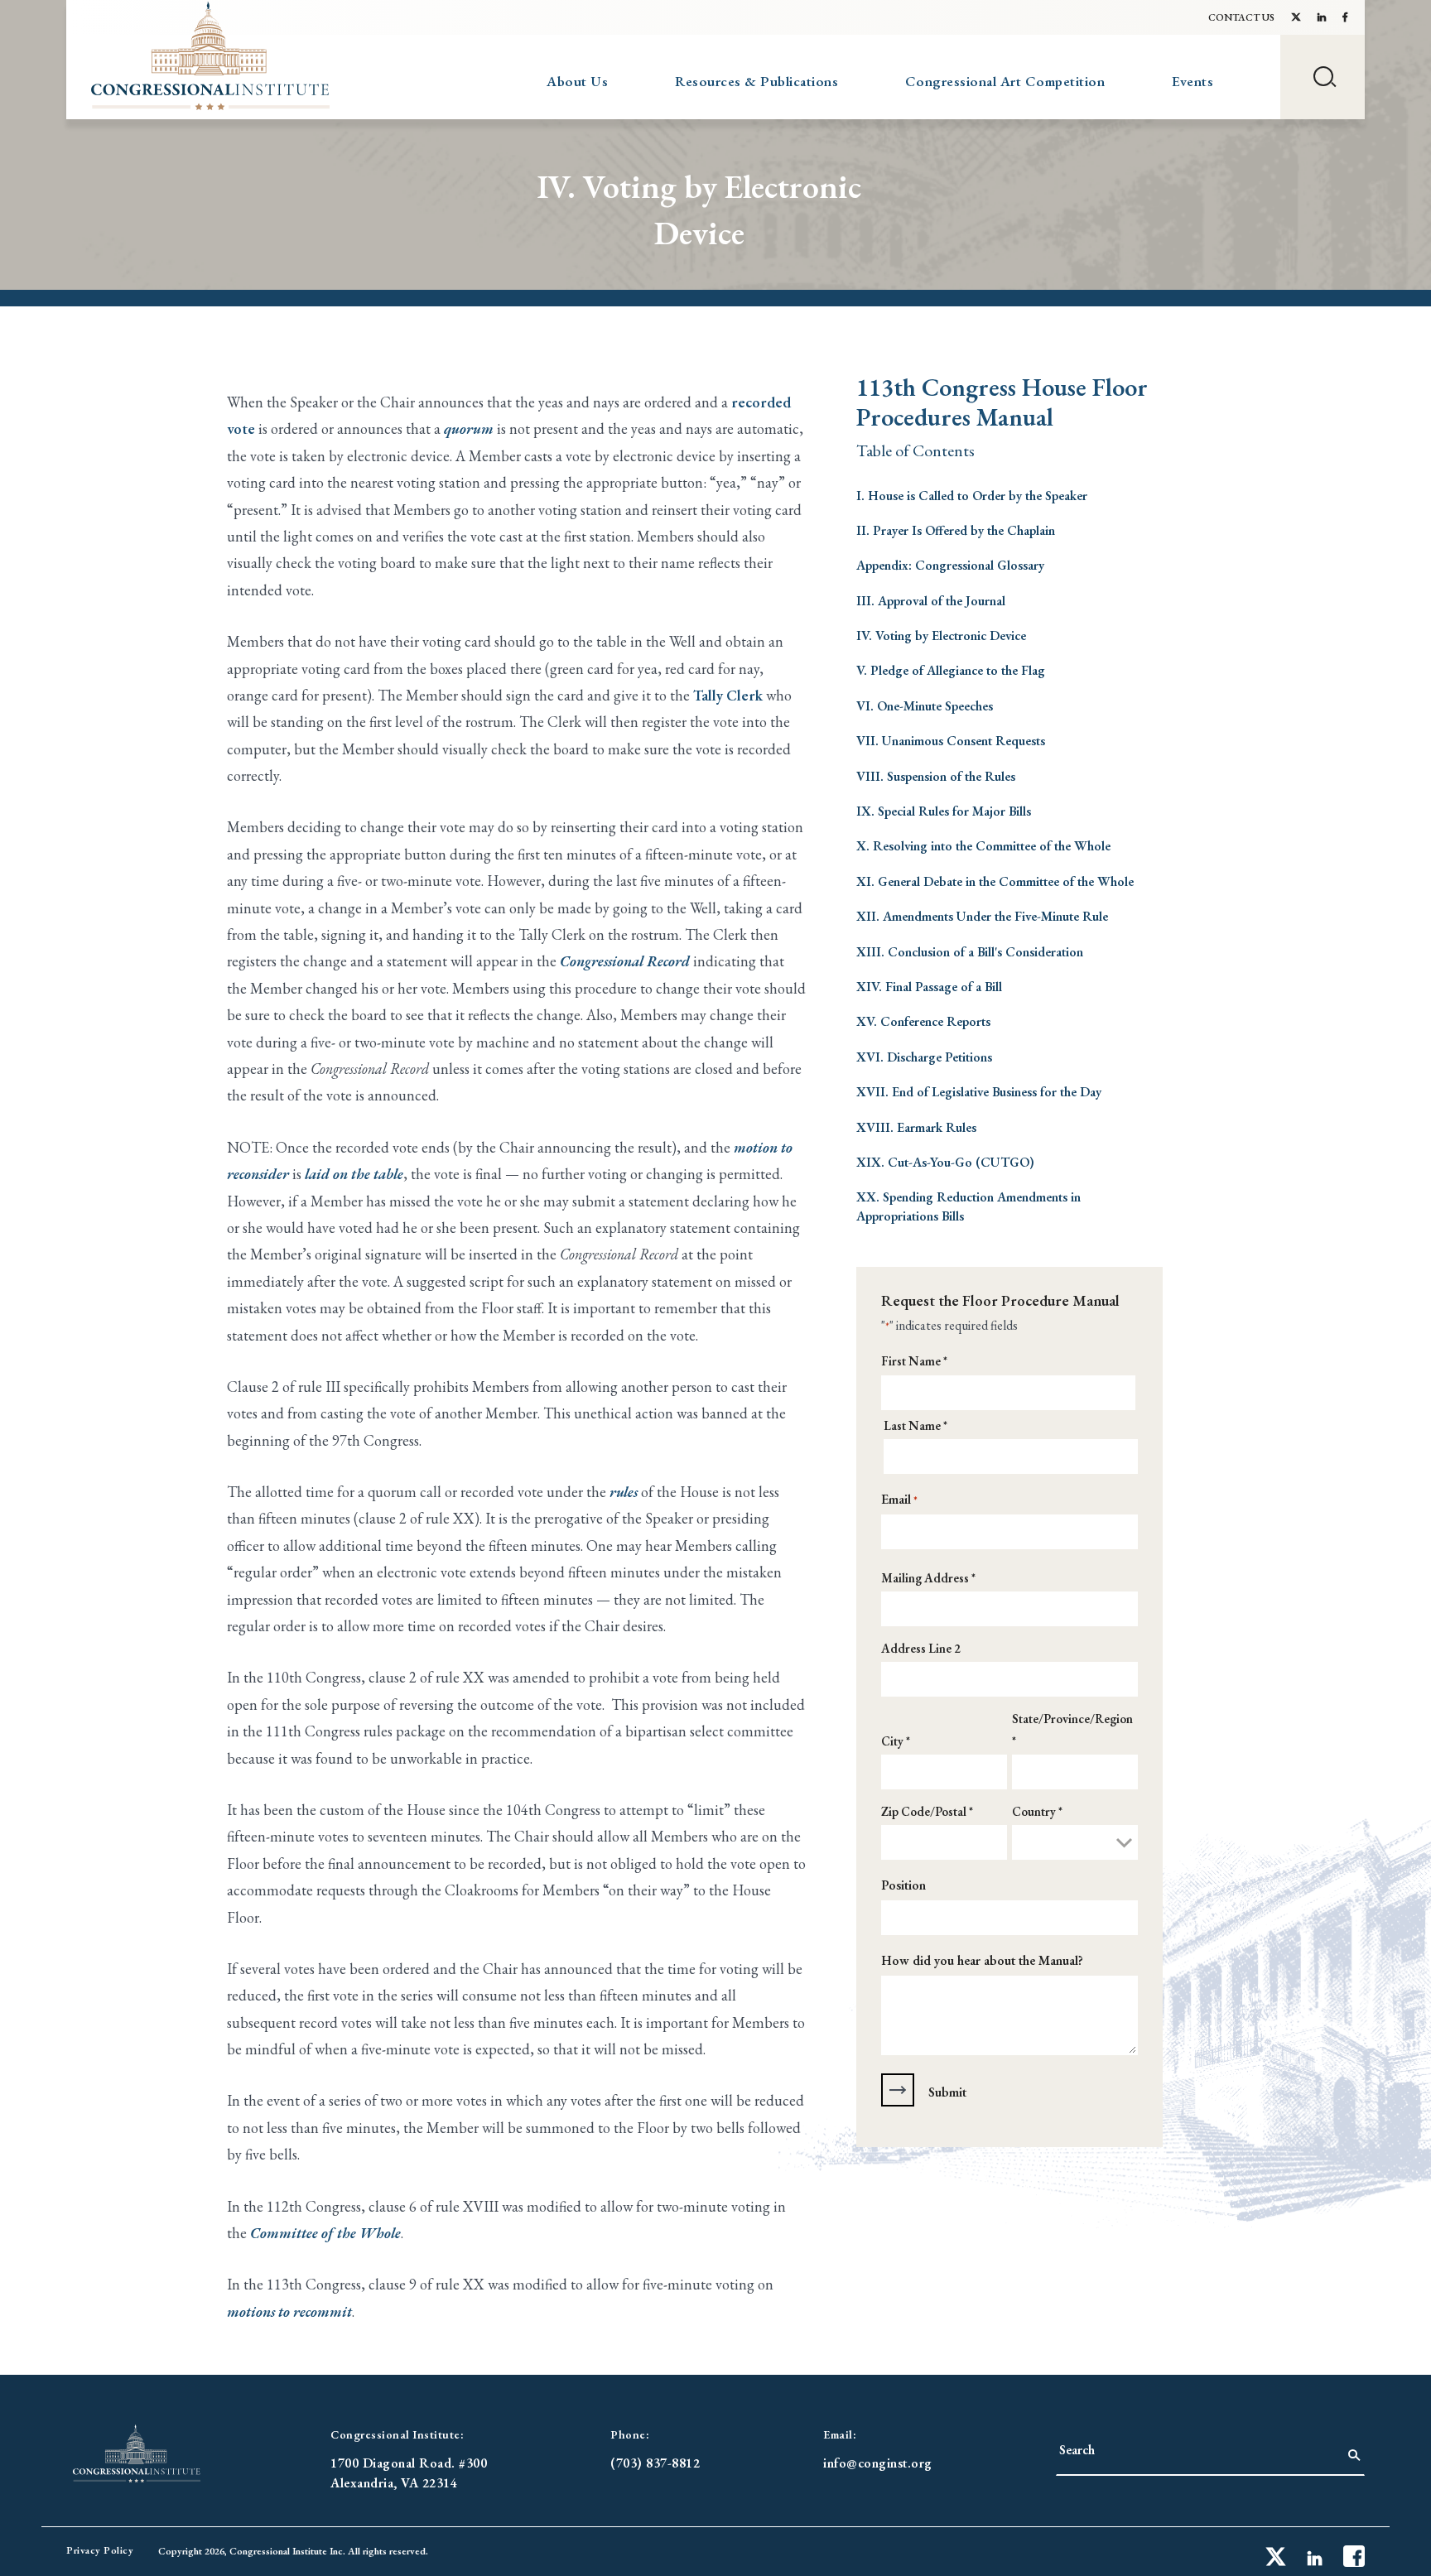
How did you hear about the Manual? (982, 1960)
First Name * (914, 1361)
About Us (577, 81)
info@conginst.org (878, 2463)
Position (903, 1885)
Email (899, 1499)
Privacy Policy (100, 2550)
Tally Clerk (728, 695)
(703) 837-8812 (655, 2463)
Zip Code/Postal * (927, 1811)
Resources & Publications (756, 81)
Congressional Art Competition (1005, 81)
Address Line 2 (921, 1648)
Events (1192, 81)
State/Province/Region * (1072, 1730)
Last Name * (915, 1425)
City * (896, 1741)
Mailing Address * (928, 1578)
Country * (1037, 1811)
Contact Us (1241, 17)
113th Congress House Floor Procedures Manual (1002, 402)
